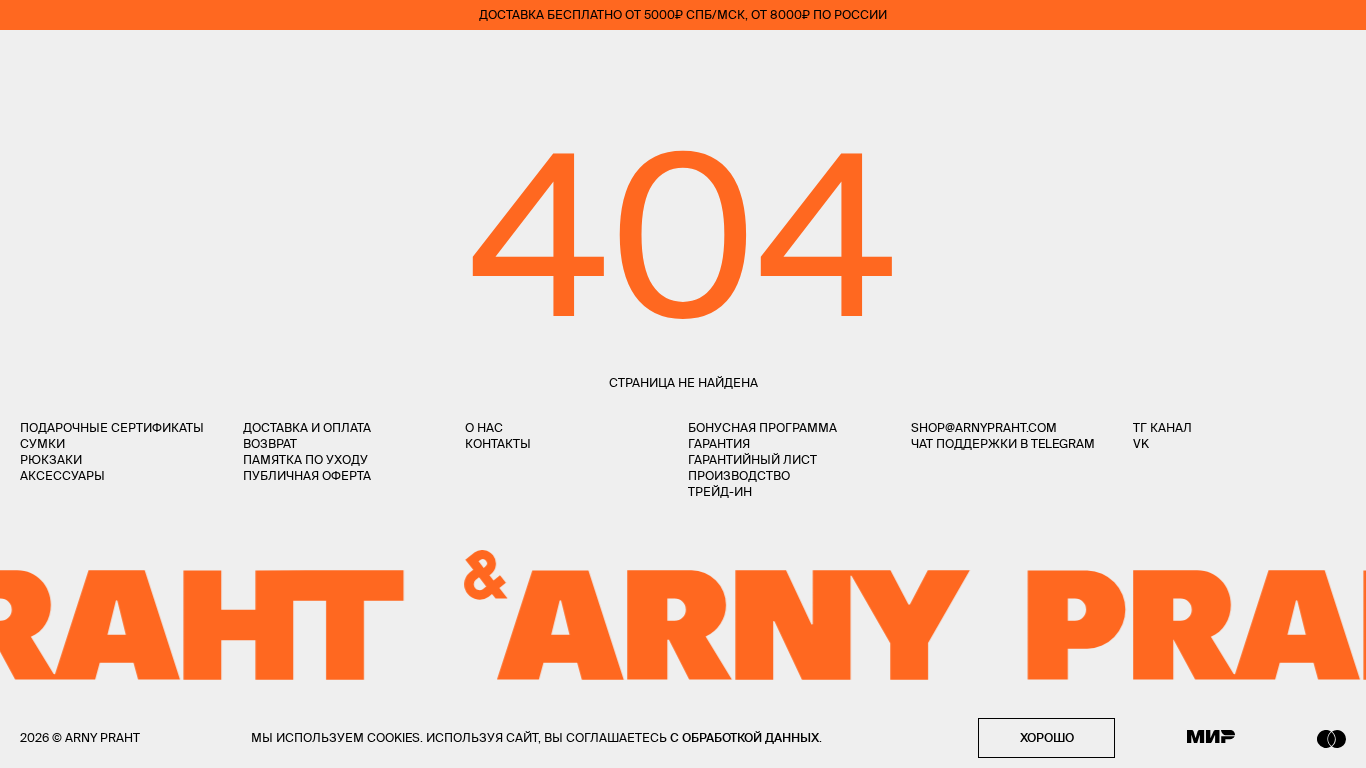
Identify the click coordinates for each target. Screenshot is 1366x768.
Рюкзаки (51, 459)
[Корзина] (1337, 60)
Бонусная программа (762, 427)
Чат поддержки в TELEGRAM (1003, 443)
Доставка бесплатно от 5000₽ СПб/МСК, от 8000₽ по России (683, 14)
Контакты (498, 443)
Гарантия (719, 443)
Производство (739, 475)
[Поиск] (86, 60)
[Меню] (29, 60)
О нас (484, 427)
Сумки (42, 443)
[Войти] (1280, 60)
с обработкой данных (744, 737)
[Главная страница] (683, 60)
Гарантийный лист (752, 459)
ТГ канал (1162, 427)
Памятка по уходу (305, 459)
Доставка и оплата (307, 427)
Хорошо (1047, 737)
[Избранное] (1220, 60)
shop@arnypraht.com (984, 427)
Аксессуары (62, 475)
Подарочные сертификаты (112, 427)
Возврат (270, 443)
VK (1141, 443)
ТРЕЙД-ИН (720, 491)
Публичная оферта (307, 475)
